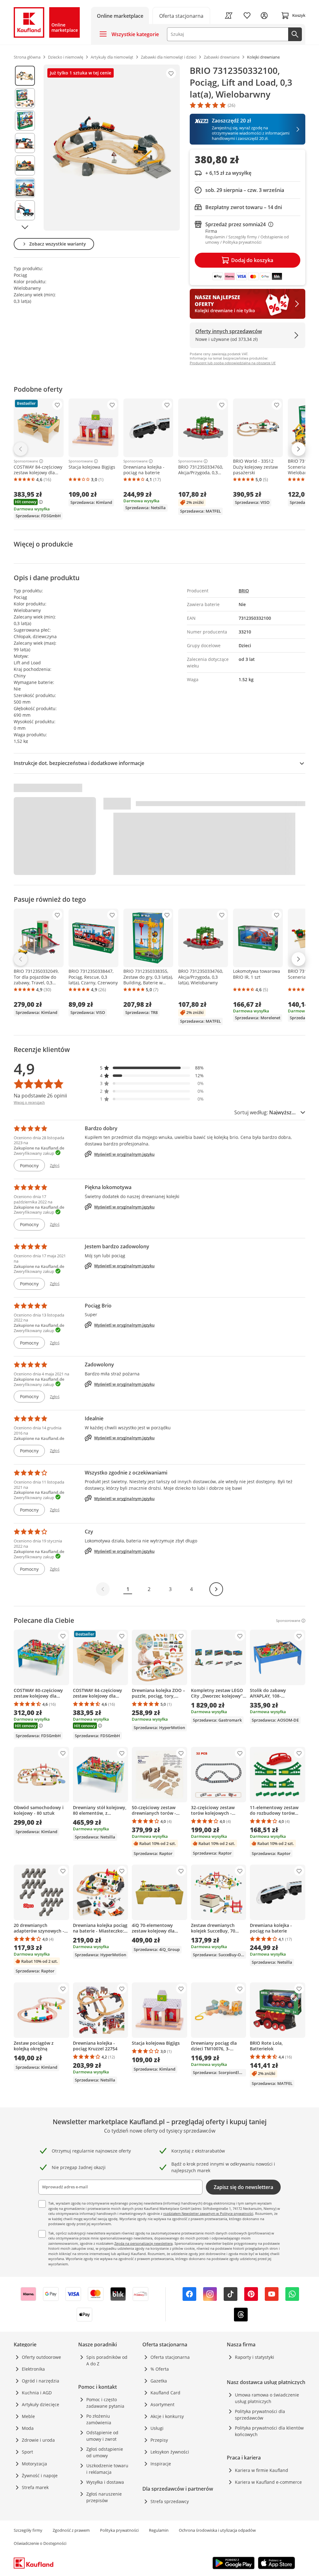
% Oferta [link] (160, 2369)
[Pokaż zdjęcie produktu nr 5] (25, 165)
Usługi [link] (157, 2428)
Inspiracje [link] (161, 2464)
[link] (181, 15)
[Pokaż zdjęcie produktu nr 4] (25, 143)
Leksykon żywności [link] (170, 2452)
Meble (28, 2416)
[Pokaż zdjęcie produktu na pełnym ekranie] (112, 148)
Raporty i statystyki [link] (255, 2357)
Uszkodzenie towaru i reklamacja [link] (107, 2469)
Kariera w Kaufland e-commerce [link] (268, 2482)
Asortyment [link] (162, 2404)
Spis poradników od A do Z (107, 2360)
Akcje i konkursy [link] (167, 2416)
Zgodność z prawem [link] (71, 2530)
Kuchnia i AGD (37, 2393)
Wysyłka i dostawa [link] (105, 2482)
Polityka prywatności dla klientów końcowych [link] (269, 2431)
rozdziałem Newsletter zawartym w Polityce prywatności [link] (208, 2213)
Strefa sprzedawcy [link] (170, 2501)
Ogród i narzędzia (40, 2381)
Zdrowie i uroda (38, 2440)
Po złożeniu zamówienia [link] (99, 2419)
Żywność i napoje (40, 2476)
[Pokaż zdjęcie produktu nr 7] (25, 210)
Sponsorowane (26, 461)
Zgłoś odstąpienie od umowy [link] (105, 2452)
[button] (152, 1068)
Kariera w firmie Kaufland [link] (262, 2470)
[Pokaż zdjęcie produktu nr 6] (25, 188)
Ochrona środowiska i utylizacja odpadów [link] (217, 2530)
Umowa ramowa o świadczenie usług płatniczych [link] (267, 2398)
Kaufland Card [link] (165, 2393)
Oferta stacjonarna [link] (170, 2357)
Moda (28, 2428)
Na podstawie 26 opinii (40, 1096)
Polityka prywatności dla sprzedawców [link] (260, 2415)
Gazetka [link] (159, 2381)
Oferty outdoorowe (41, 2357)
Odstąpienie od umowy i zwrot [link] (102, 2436)
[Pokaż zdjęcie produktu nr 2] (25, 98)
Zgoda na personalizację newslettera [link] (143, 2243)
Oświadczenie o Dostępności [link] (40, 2543)
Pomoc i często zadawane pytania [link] (105, 2403)
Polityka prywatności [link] (119, 2530)
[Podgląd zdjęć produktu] (25, 148)
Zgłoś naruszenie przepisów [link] (104, 2497)
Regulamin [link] (159, 2530)
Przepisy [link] (159, 2440)
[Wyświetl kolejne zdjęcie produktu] (25, 227)
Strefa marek (35, 2487)
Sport (27, 2452)
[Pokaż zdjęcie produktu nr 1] (25, 76)
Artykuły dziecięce (40, 2404)
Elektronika (33, 2369)
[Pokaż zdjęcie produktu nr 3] (25, 121)
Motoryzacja (34, 2464)
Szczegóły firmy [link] (28, 2530)
